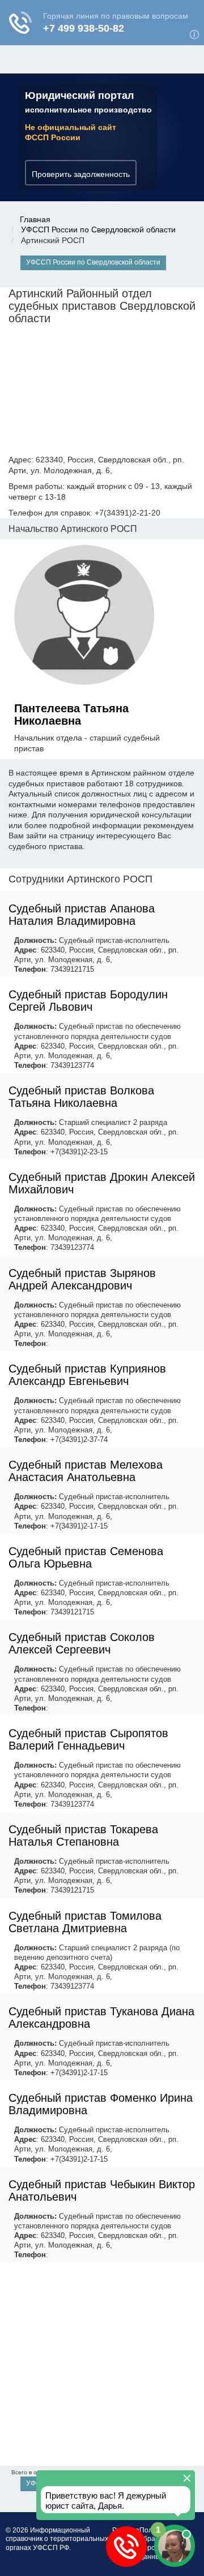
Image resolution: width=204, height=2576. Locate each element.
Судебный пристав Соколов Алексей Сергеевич (82, 1643)
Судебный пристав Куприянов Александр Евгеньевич (87, 1375)
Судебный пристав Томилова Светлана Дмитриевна (85, 1922)
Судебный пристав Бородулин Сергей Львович (88, 1001)
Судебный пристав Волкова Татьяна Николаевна (81, 1097)
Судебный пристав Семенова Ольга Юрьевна (86, 1557)
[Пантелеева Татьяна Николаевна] (84, 617)
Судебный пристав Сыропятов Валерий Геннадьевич (88, 1739)
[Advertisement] (102, 2364)
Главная (35, 219)
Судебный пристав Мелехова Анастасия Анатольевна (86, 1471)
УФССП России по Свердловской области (98, 230)
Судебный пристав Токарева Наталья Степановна (83, 1835)
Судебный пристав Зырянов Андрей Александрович (82, 1279)
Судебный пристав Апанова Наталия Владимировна (82, 915)
